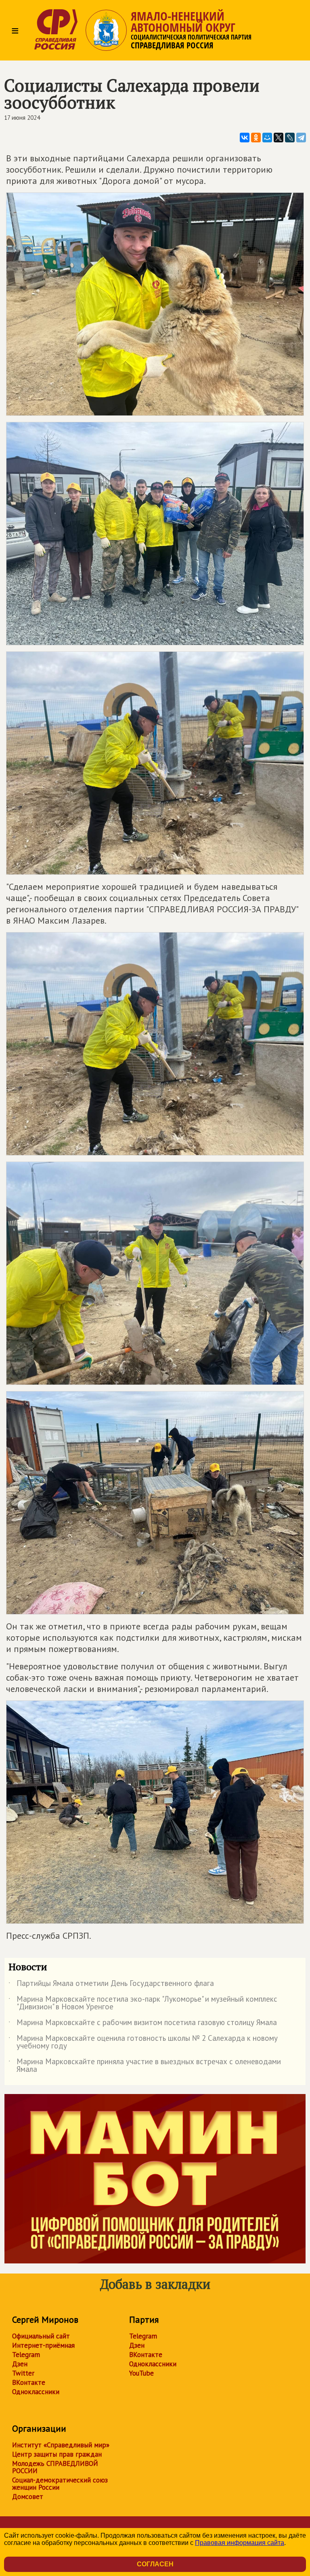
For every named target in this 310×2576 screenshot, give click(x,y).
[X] (279, 138)
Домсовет (28, 2497)
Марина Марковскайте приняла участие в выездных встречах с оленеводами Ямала (145, 2066)
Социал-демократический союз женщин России (60, 2484)
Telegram (26, 2355)
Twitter (23, 2373)
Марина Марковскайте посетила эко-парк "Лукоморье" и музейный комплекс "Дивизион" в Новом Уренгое (143, 2003)
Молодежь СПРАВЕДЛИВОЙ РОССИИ (55, 2467)
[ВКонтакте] (245, 138)
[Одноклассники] (256, 138)
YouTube (141, 2373)
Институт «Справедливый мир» (61, 2445)
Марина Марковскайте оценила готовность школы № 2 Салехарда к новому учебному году (143, 2042)
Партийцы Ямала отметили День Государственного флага (111, 1985)
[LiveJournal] (290, 138)
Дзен (20, 2364)
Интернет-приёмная (43, 2345)
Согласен (155, 2564)
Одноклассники (36, 2392)
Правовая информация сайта (240, 2543)
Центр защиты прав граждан (57, 2454)
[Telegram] (301, 138)
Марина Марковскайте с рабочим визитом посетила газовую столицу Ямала (143, 2024)
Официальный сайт (41, 2336)
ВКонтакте (29, 2382)
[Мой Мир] (267, 138)
